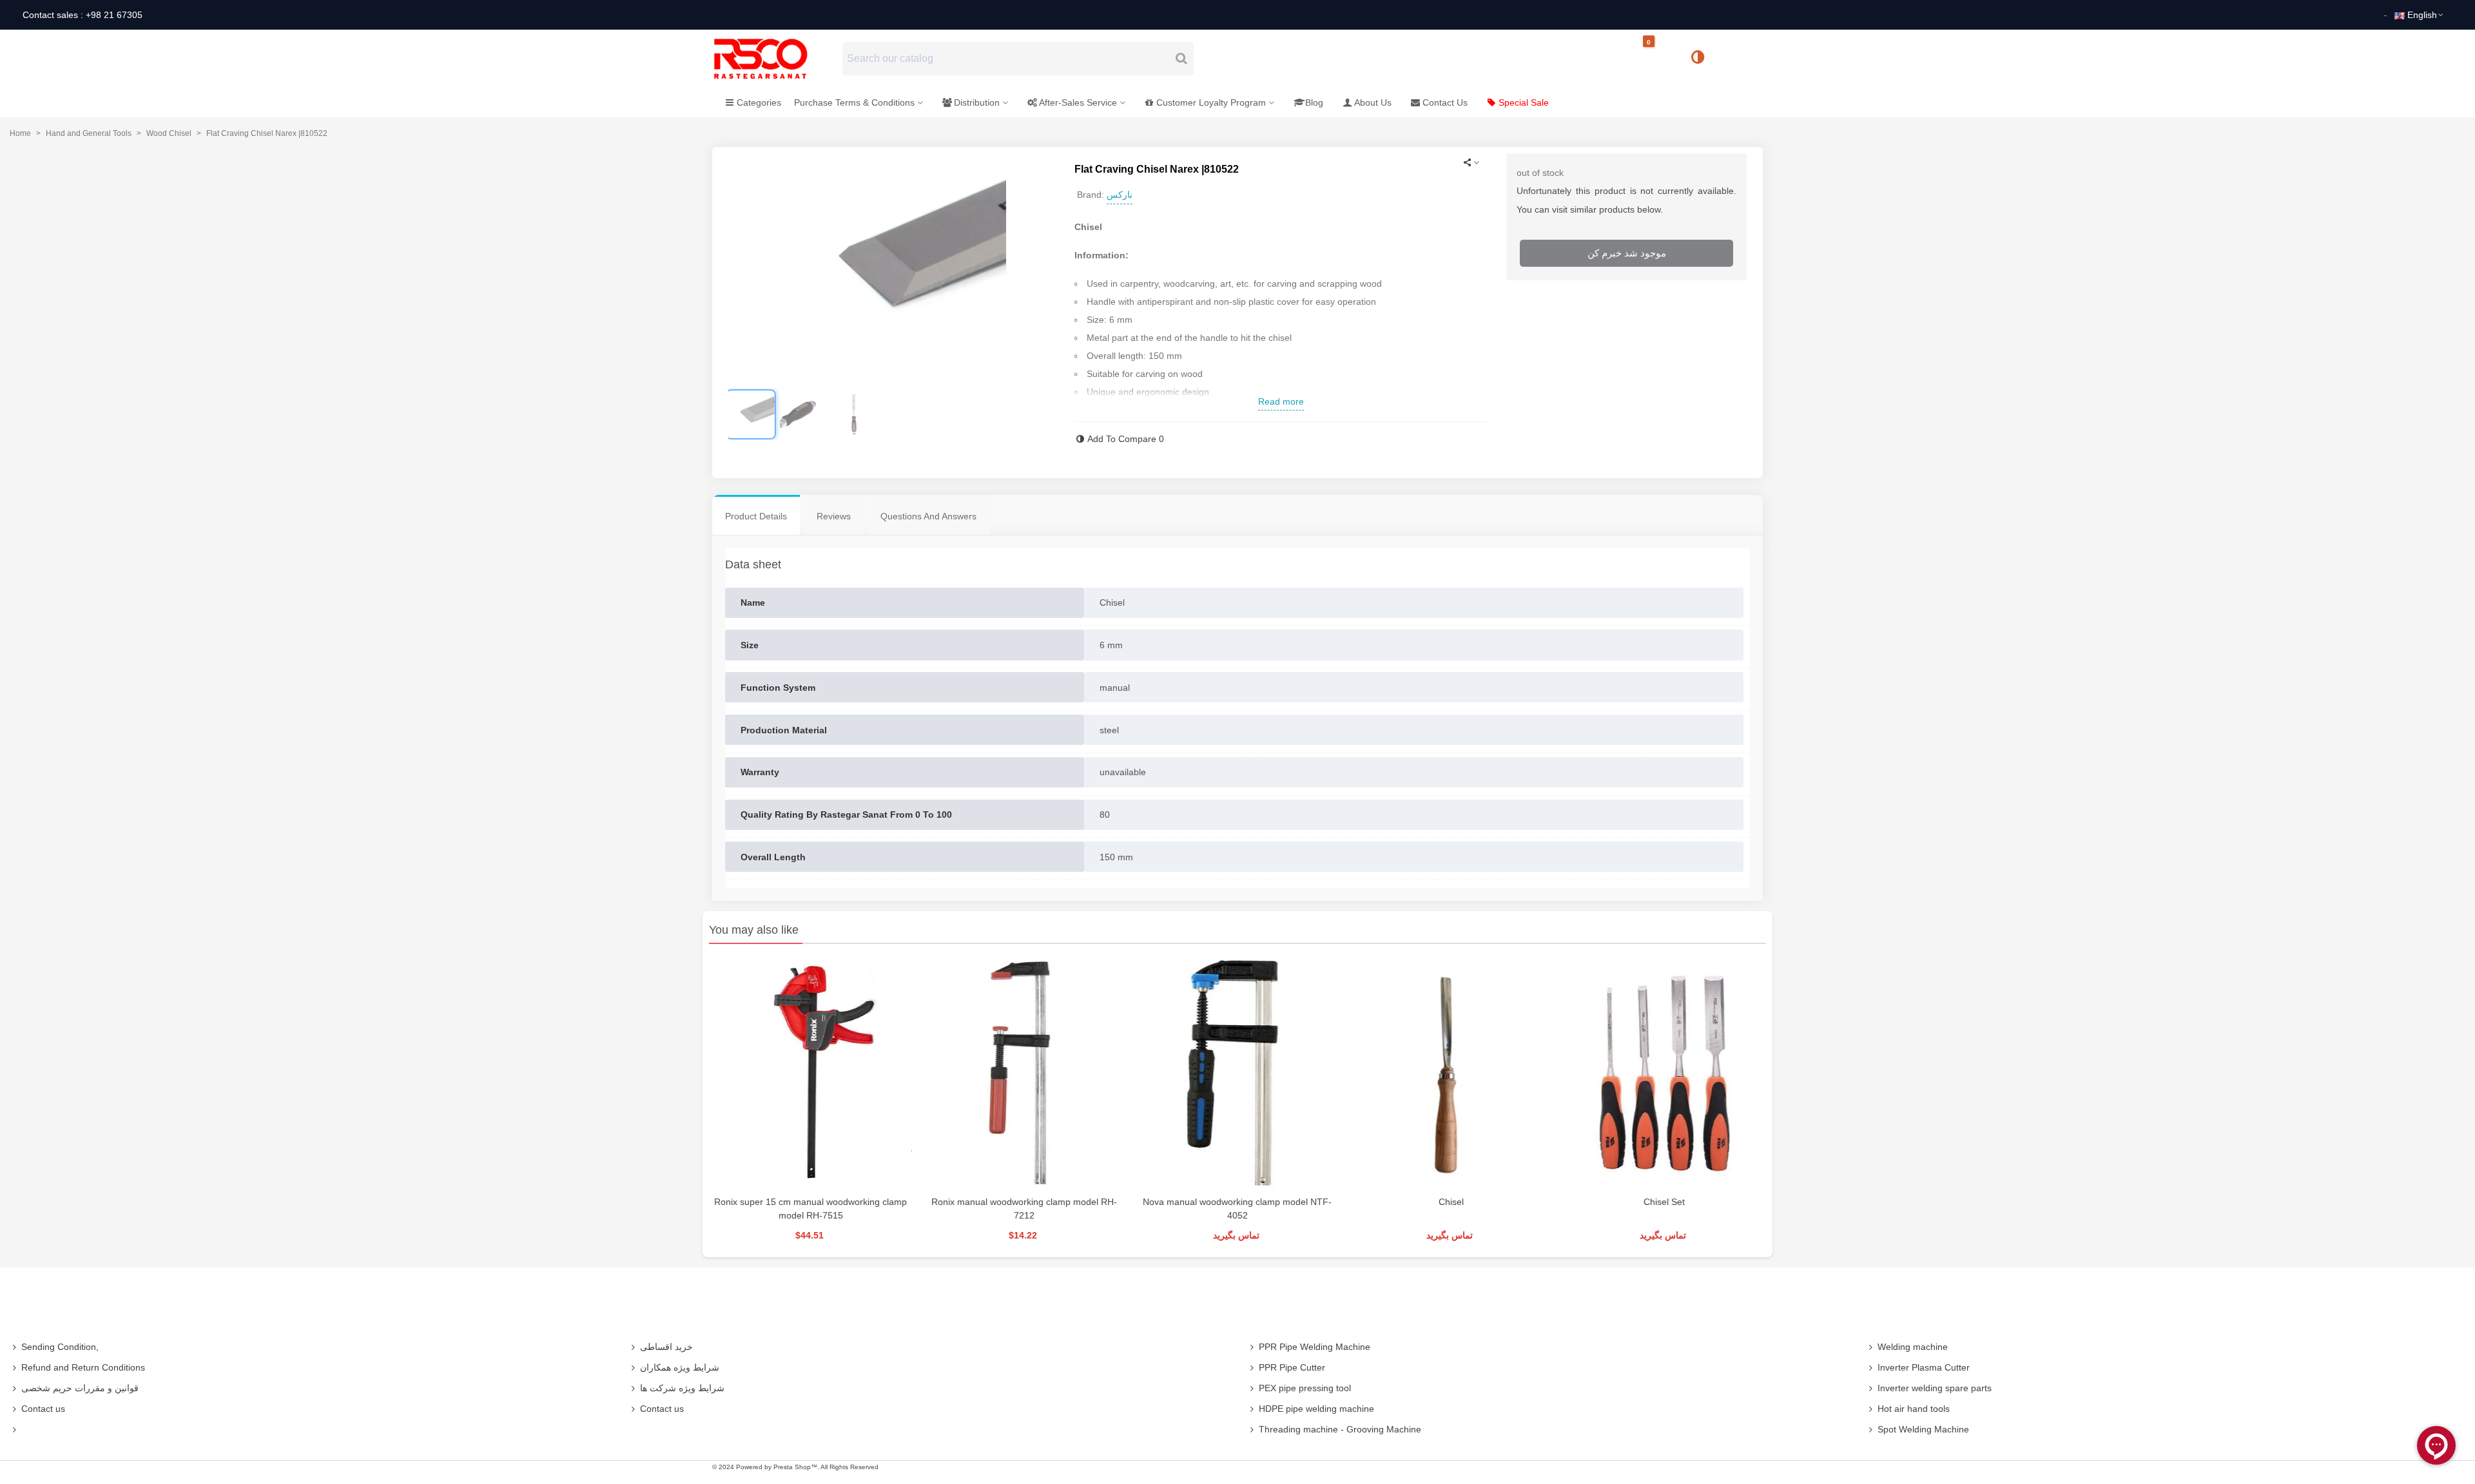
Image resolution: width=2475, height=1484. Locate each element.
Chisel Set (1664, 1202)
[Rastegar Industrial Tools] (775, 59)
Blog (1314, 102)
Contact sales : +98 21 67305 (82, 15)
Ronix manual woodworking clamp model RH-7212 (1024, 1209)
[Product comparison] (1702, 59)
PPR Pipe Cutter (1292, 1367)
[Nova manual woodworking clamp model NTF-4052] (1237, 1073)
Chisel (1451, 1202)
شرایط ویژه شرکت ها (682, 1388)
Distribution (977, 102)
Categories (759, 102)
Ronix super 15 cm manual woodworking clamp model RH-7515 (810, 1209)
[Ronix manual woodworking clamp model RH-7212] (1024, 1073)
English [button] (2422, 15)
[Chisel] (1451, 1073)
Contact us (43, 1409)
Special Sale (1524, 102)
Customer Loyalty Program (1211, 102)
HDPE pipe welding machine (1316, 1409)
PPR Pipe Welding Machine (1315, 1347)
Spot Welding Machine (1923, 1429)
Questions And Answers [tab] (928, 516)
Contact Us (1445, 102)
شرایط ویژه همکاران (680, 1367)
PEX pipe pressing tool (1305, 1388)
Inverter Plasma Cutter (1924, 1367)
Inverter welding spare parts (1935, 1388)
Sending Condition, (60, 1347)
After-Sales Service (1078, 102)
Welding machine (1913, 1347)
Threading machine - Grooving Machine (1340, 1429)
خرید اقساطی (666, 1347)
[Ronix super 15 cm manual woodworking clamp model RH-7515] (810, 1073)
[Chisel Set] (1665, 1073)
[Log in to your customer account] (1741, 58)
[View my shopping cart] (1660, 59)
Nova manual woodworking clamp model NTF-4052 (1237, 1209)
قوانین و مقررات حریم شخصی (80, 1388)
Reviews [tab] (834, 516)
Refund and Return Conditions (83, 1367)
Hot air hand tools (1914, 1409)
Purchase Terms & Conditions (854, 102)
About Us (1373, 102)
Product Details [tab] (756, 516)
